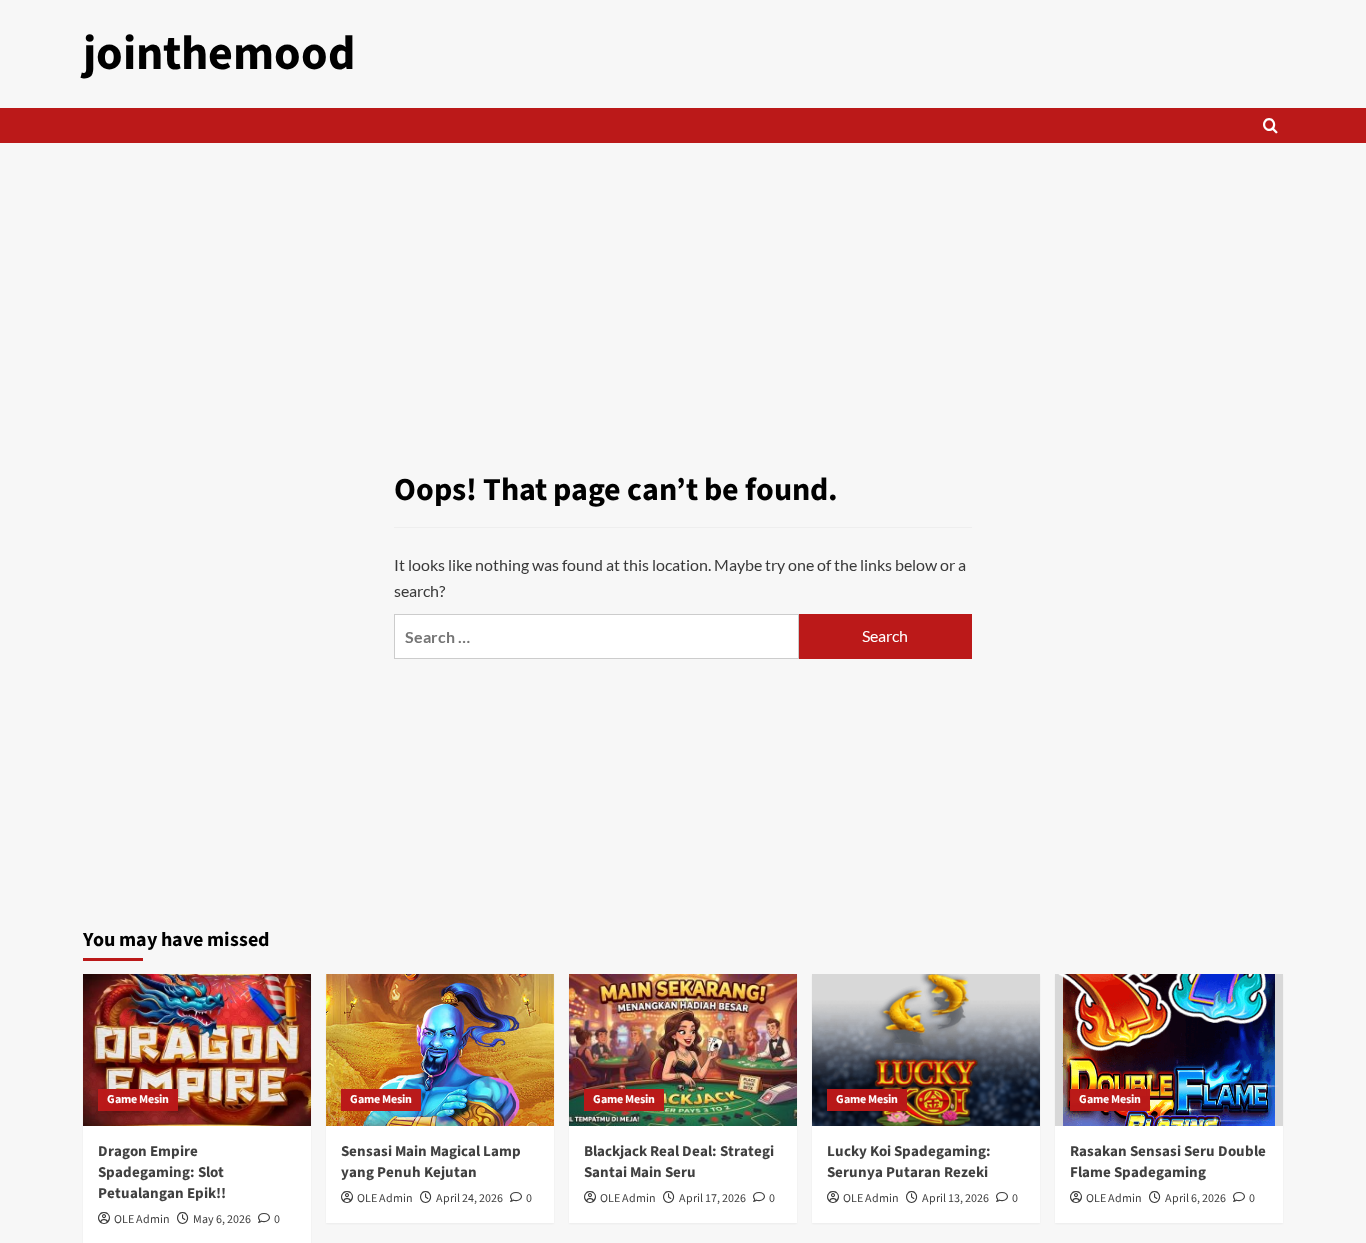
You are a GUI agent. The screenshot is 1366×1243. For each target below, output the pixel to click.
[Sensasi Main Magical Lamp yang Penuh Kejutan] (440, 1050)
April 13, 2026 (955, 1198)
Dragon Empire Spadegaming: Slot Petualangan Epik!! (162, 1172)
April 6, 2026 (1195, 1198)
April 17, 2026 (712, 1198)
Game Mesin (138, 1099)
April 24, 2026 (469, 1198)
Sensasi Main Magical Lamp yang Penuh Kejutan (431, 1162)
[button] (1270, 125)
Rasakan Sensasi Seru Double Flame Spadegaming (1168, 1162)
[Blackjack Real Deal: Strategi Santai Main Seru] (683, 1050)
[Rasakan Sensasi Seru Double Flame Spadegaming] (1169, 1050)
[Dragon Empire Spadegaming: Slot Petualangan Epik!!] (197, 1050)
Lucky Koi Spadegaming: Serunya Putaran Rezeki (909, 1162)
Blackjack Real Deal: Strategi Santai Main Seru (679, 1162)
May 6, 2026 (222, 1219)
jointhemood (219, 54)
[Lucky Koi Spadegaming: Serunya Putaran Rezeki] (926, 1050)
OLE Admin (142, 1219)
